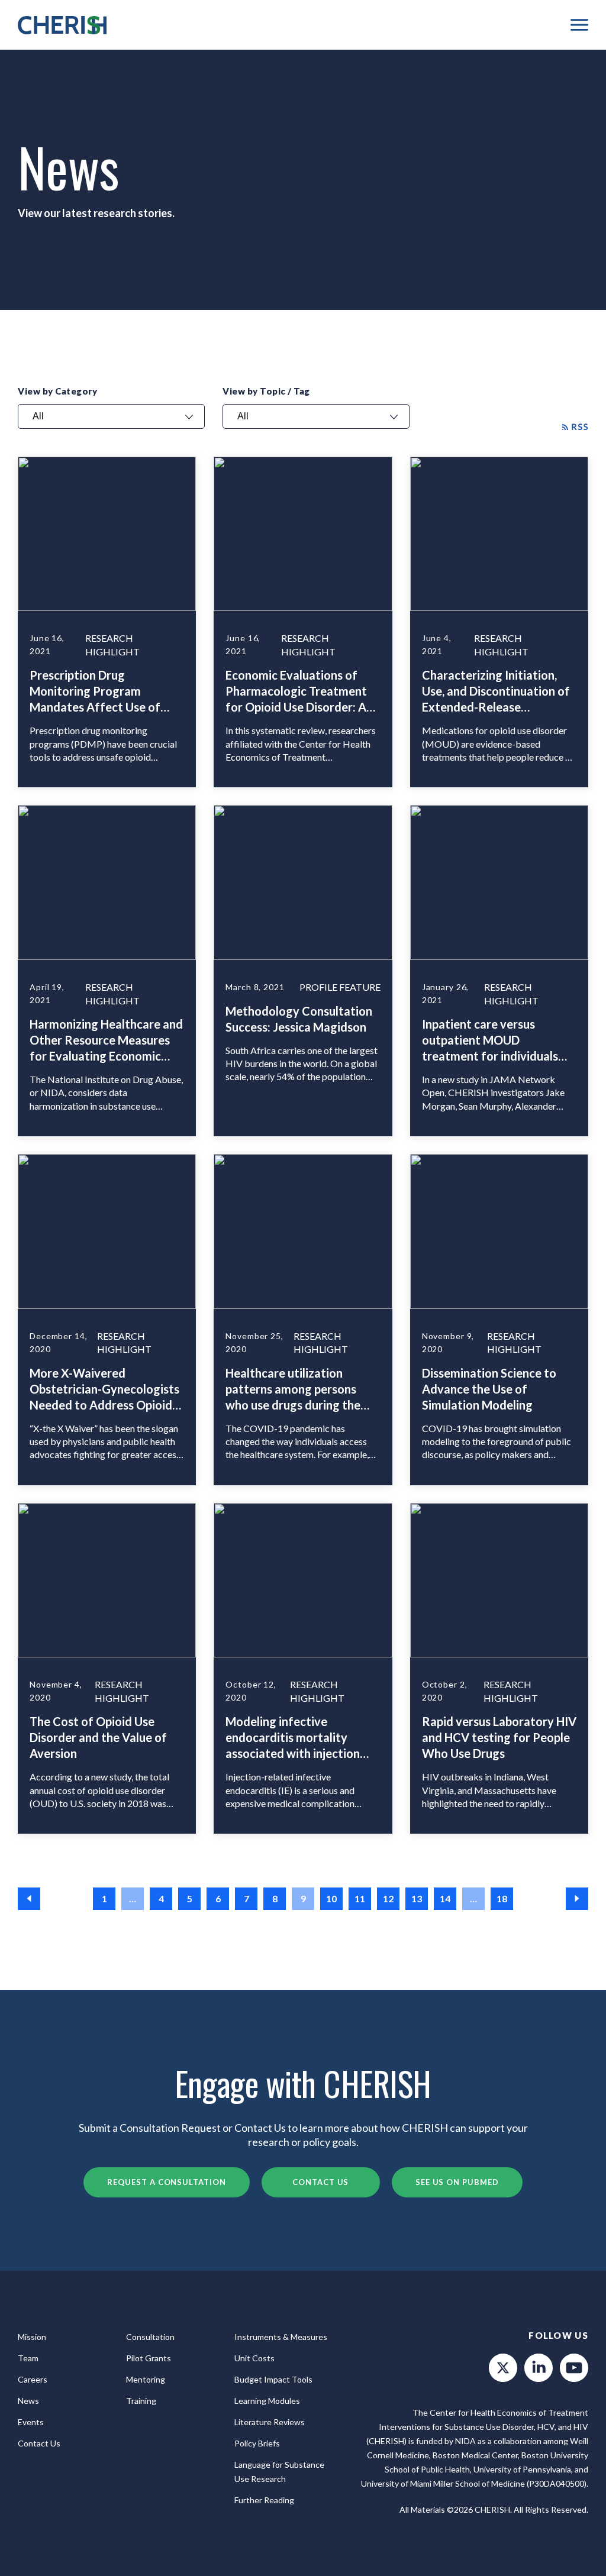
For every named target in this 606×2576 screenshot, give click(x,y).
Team (28, 2358)
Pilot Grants (149, 2358)
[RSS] (575, 426)
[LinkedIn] (539, 2368)
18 (502, 1898)
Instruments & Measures (281, 2337)
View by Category (57, 391)
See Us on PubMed (457, 2182)
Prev (29, 1899)
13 (417, 1898)
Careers (33, 2379)
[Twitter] (503, 2368)
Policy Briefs (257, 2443)
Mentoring (146, 2379)
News (28, 2401)
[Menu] (579, 25)
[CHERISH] (62, 25)
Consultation (150, 2337)
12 (388, 1898)
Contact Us (320, 2182)
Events (31, 2422)
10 (331, 1898)
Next (577, 1899)
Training (141, 2401)
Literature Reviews (270, 2422)
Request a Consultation (166, 2182)
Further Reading (264, 2500)
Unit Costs (254, 2358)
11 (360, 1898)
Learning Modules (267, 2401)
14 (445, 1898)
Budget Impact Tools (273, 2379)
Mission (32, 2337)
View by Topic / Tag (266, 391)
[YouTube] (574, 2368)
